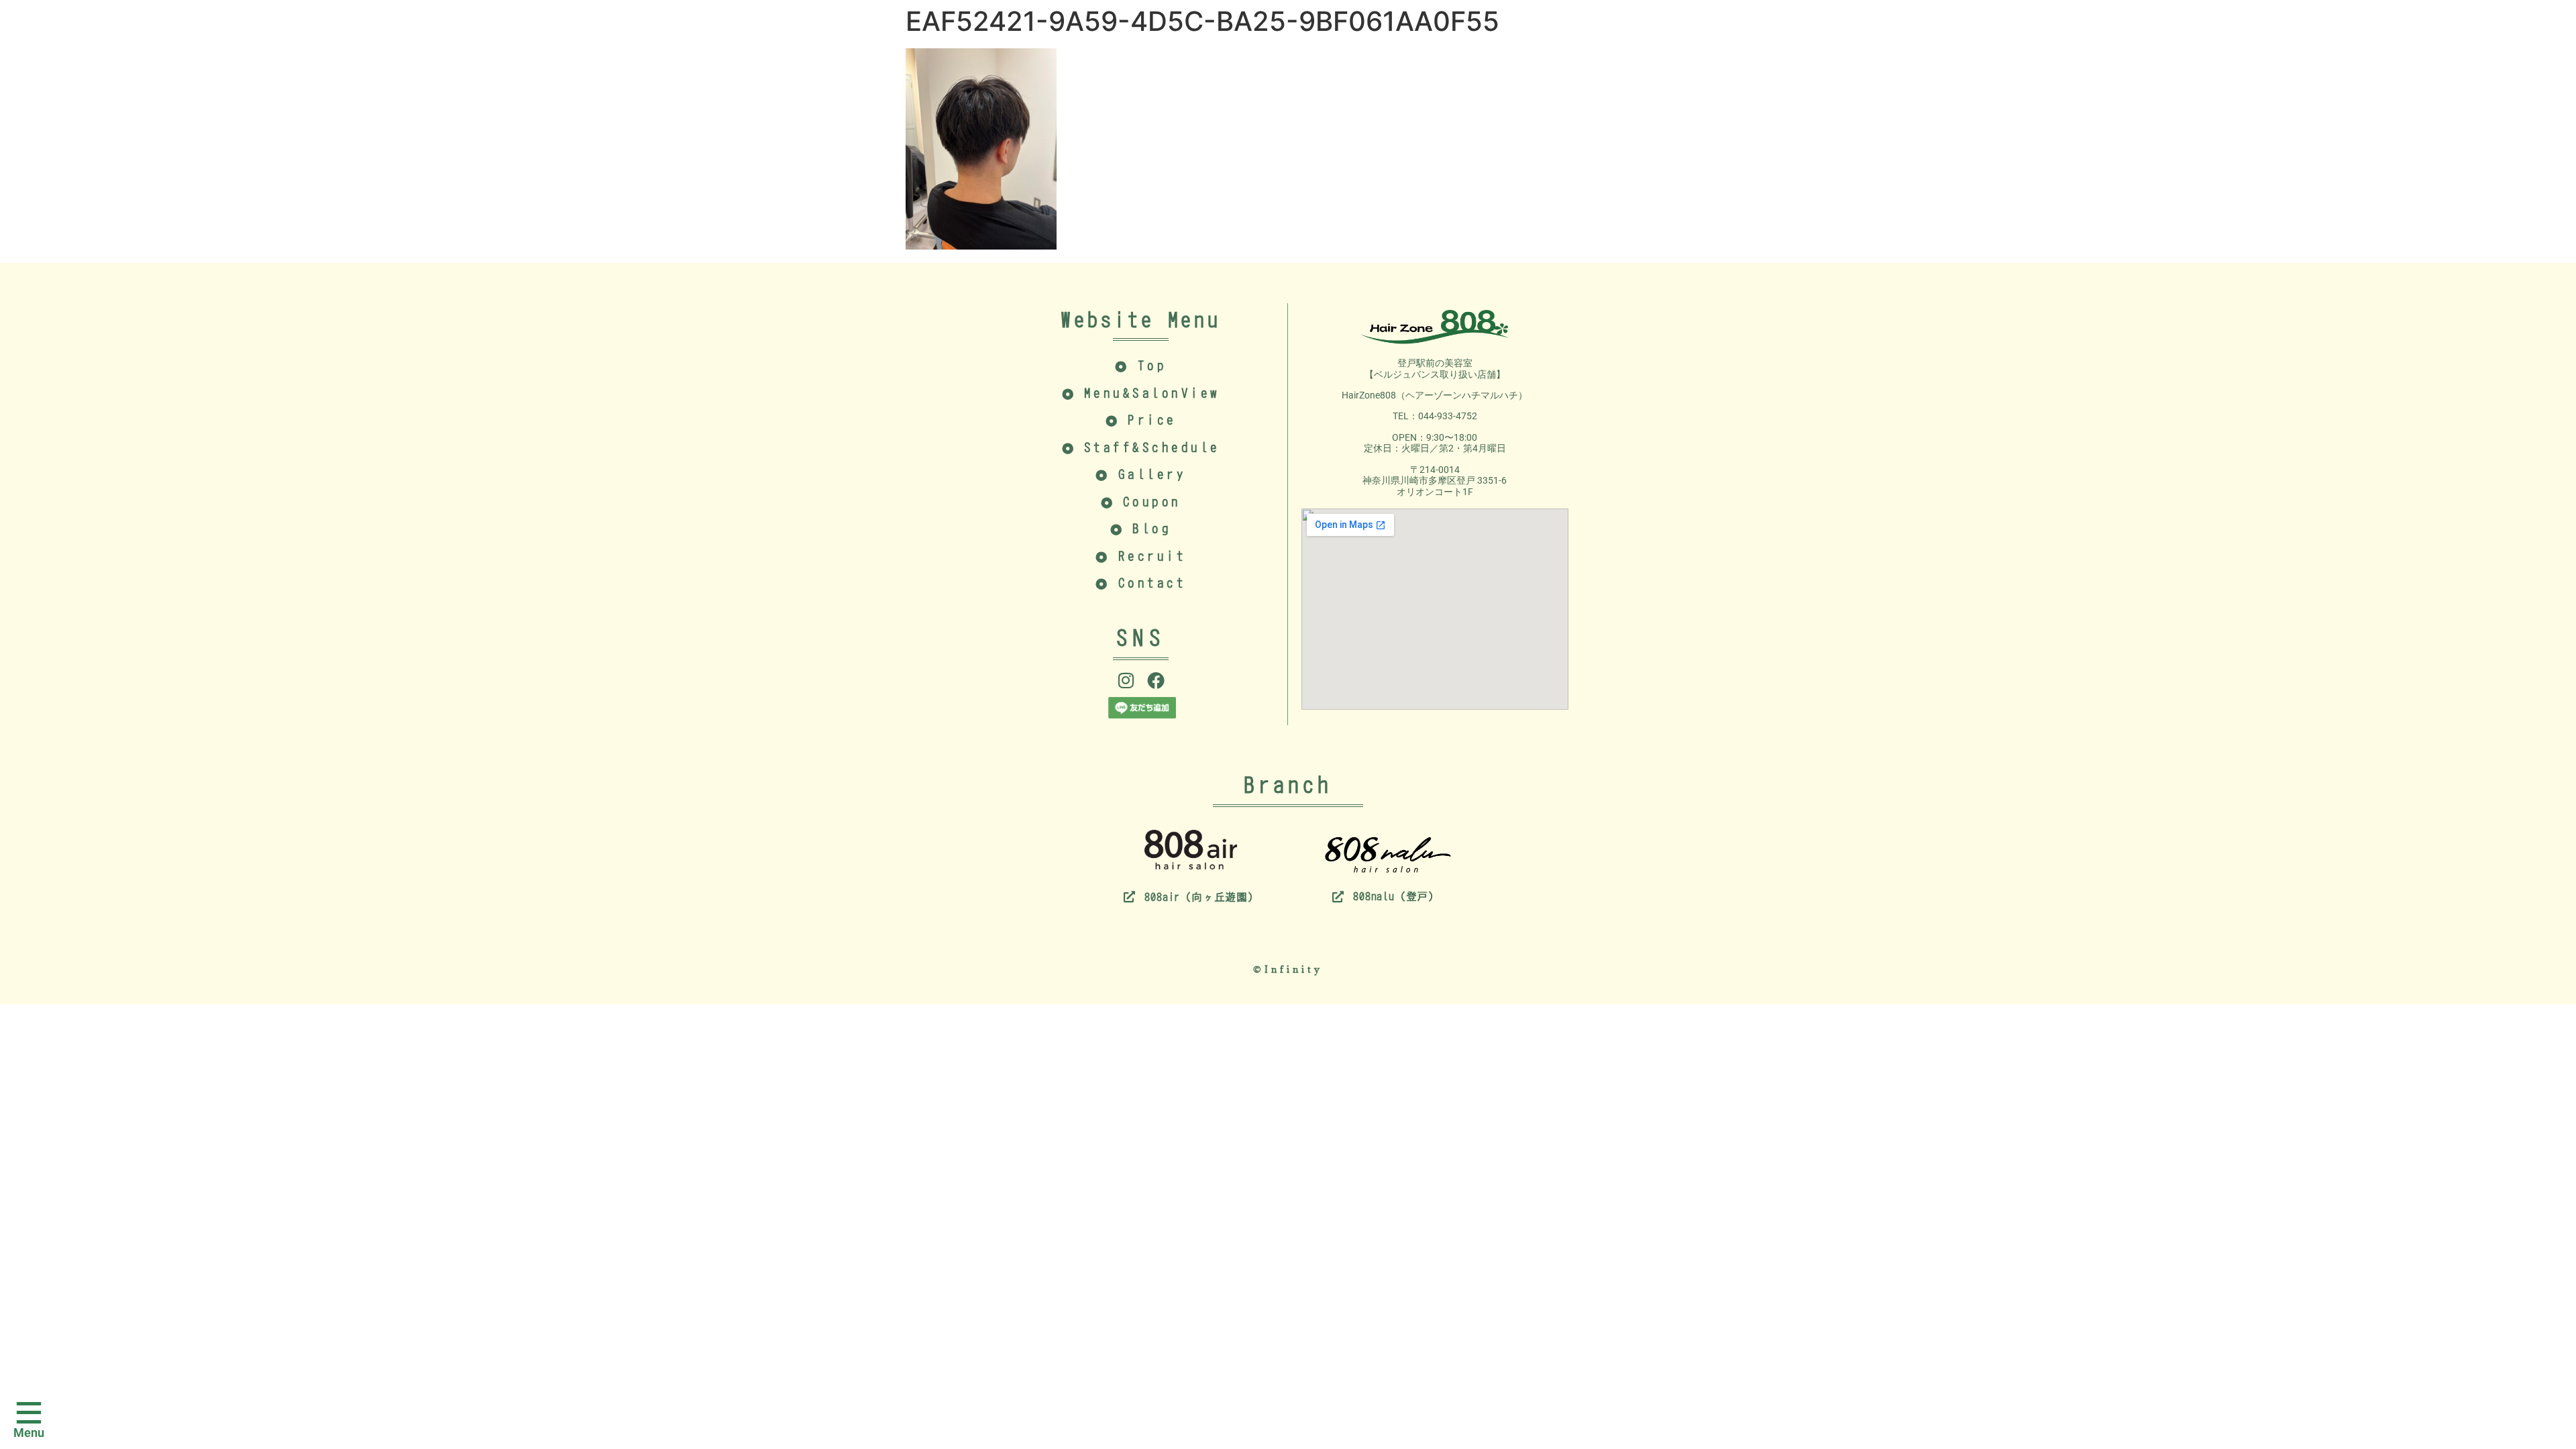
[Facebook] (1156, 680)
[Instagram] (1126, 680)
